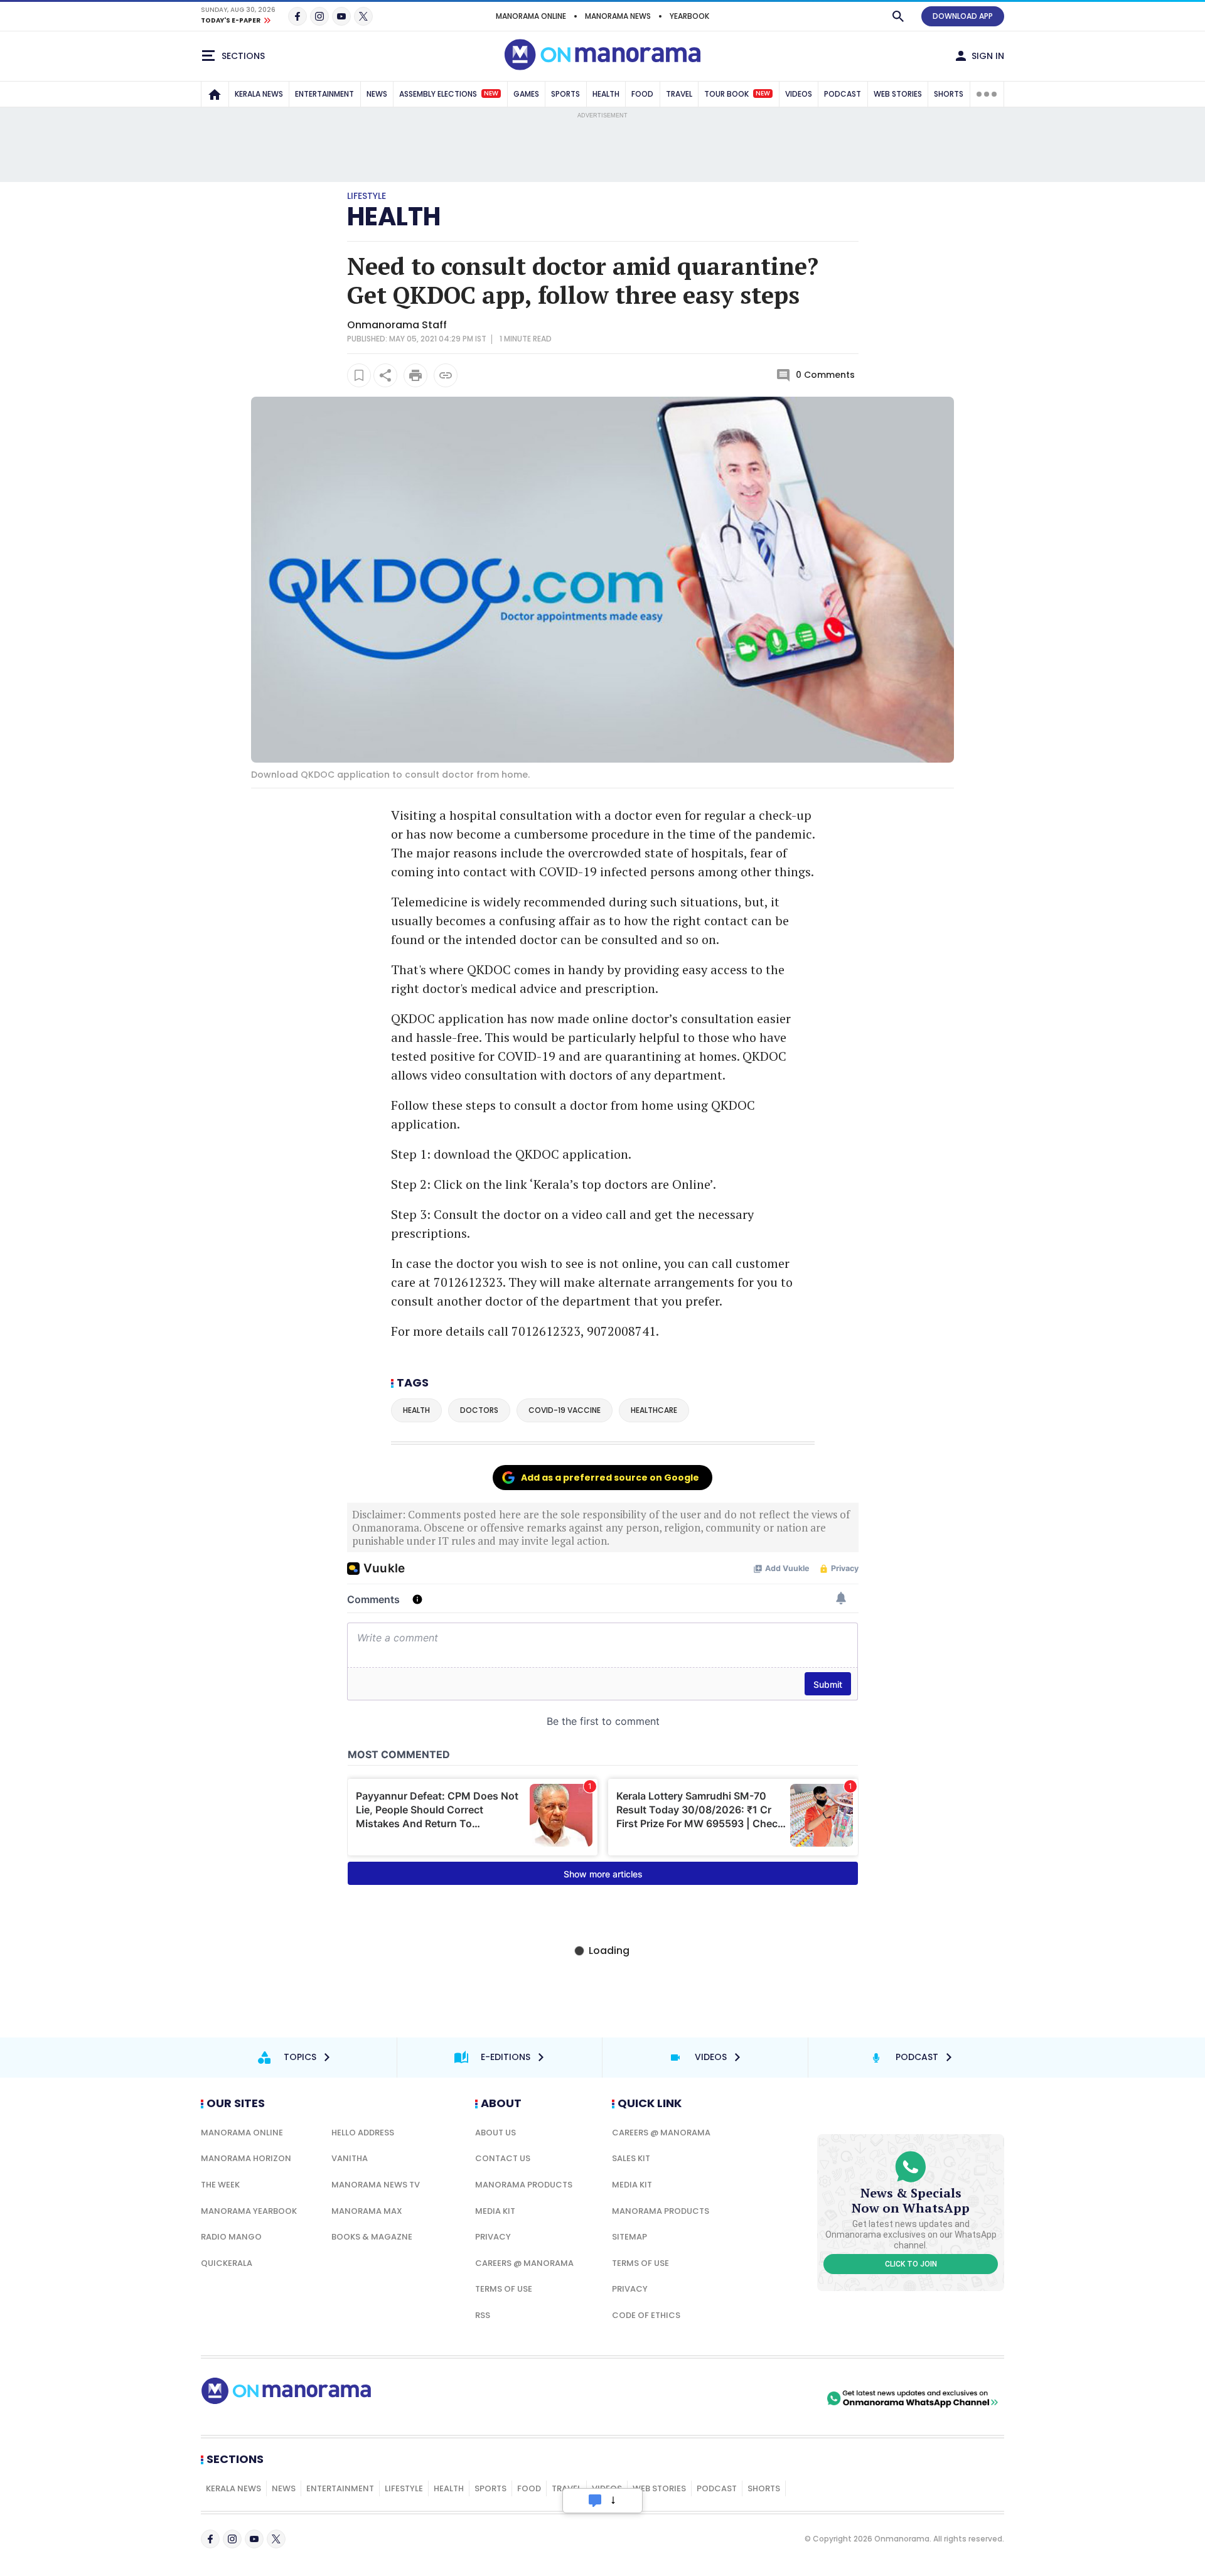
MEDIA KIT (495, 2211)
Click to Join (911, 2264)
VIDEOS (799, 94)
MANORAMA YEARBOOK (249, 2211)
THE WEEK (220, 2185)
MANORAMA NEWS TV (376, 2185)
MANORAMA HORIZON (246, 2158)
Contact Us (503, 2158)
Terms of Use (504, 2289)
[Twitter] (363, 16)
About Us (495, 2133)
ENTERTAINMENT (324, 94)
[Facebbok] (210, 2539)
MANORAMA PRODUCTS (524, 2185)
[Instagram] (319, 16)
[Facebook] (297, 16)
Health (394, 217)
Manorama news (618, 16)
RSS (483, 2315)
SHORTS (949, 94)
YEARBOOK (689, 16)
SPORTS (565, 94)
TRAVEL (679, 94)
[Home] (215, 94)
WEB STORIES (898, 94)
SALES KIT (631, 2158)
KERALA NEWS (259, 94)
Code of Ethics (646, 2315)
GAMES (526, 94)
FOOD (642, 94)
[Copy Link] (446, 375)
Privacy (493, 2237)
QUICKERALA (227, 2263)
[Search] (898, 16)
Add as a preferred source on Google (610, 1478)
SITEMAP (629, 2237)
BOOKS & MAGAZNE (372, 2237)
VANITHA (350, 2158)
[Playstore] (692, 2398)
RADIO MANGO (231, 2237)
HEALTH (606, 94)
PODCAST (843, 94)
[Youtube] (341, 16)
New (491, 94)
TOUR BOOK (737, 94)
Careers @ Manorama (524, 2263)
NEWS (377, 94)
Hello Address (363, 2133)
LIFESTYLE (404, 2488)
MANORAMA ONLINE (531, 16)
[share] (385, 375)
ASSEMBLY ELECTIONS (449, 94)
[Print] (415, 375)
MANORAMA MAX (367, 2211)
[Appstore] (780, 2398)
